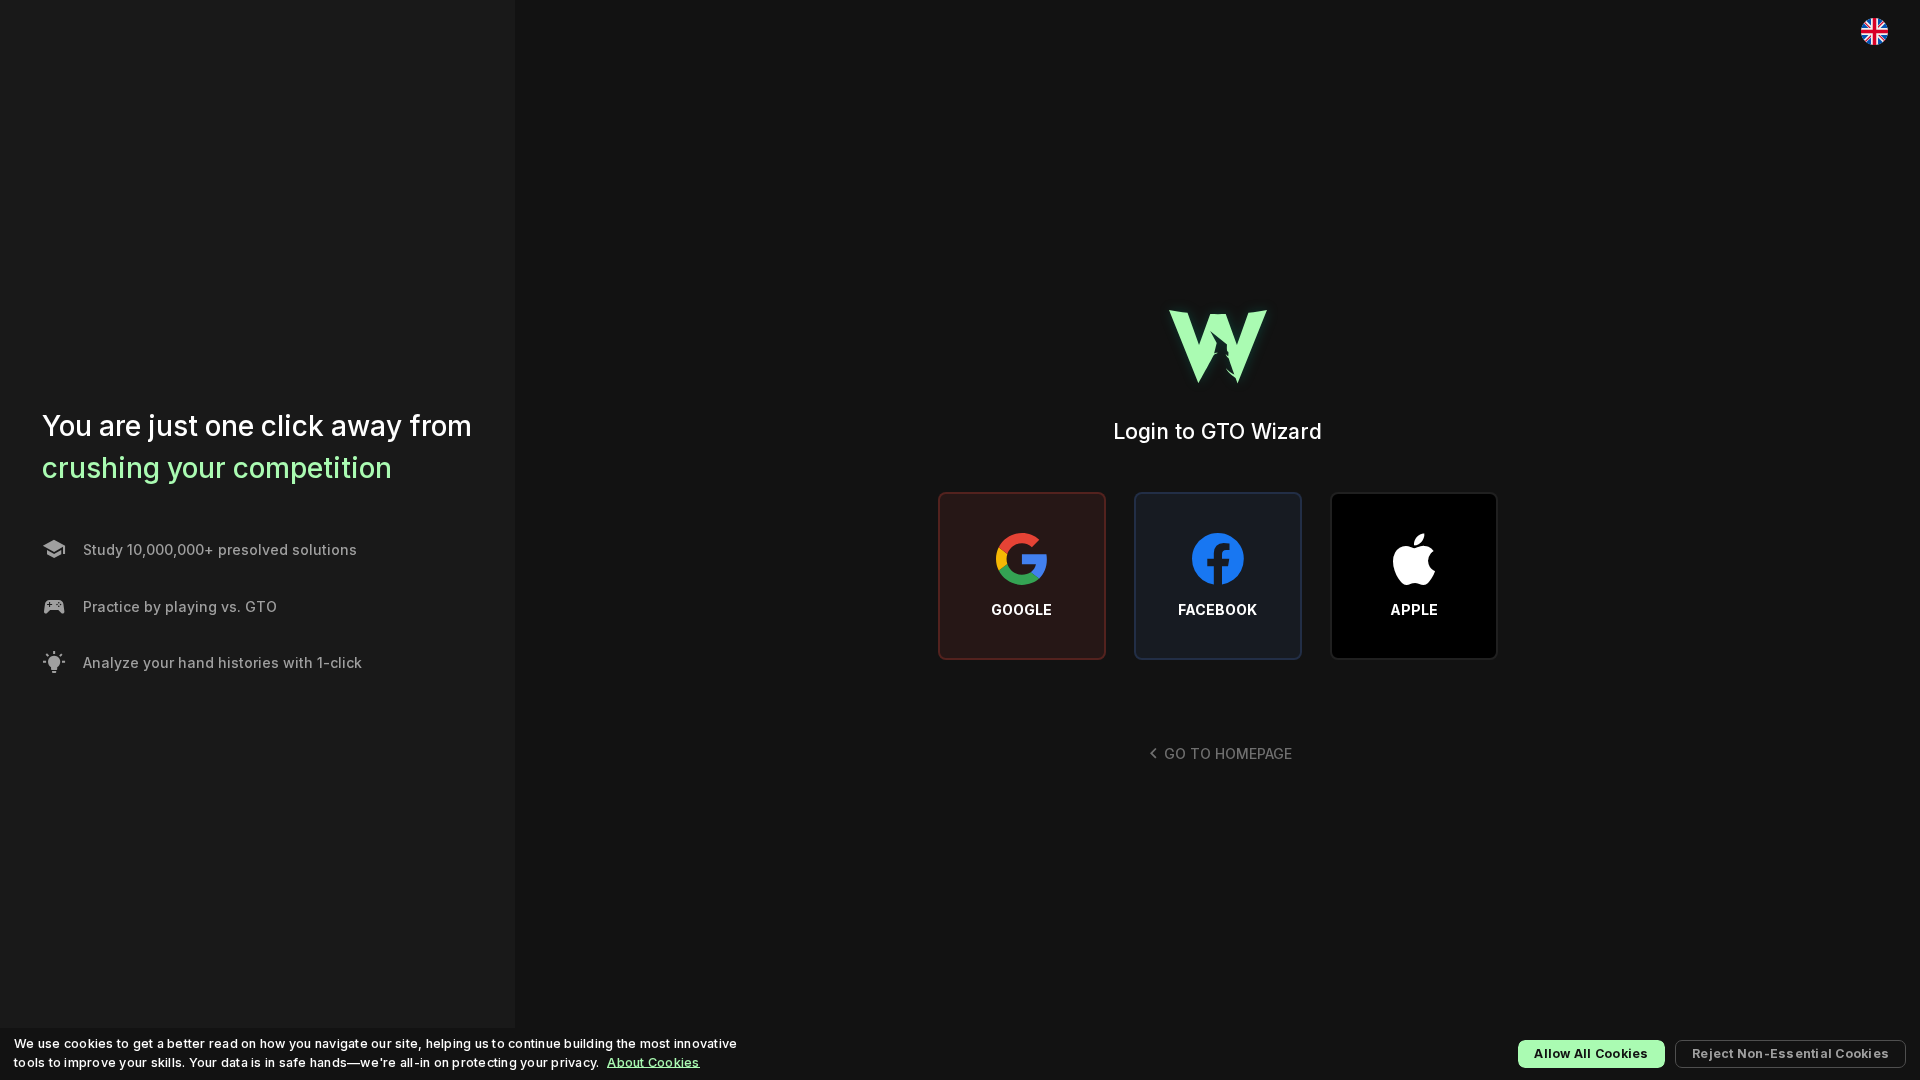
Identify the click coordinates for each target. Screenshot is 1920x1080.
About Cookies (653, 1062)
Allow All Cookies (1591, 1053)
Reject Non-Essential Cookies (1790, 1053)
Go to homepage (1228, 753)
